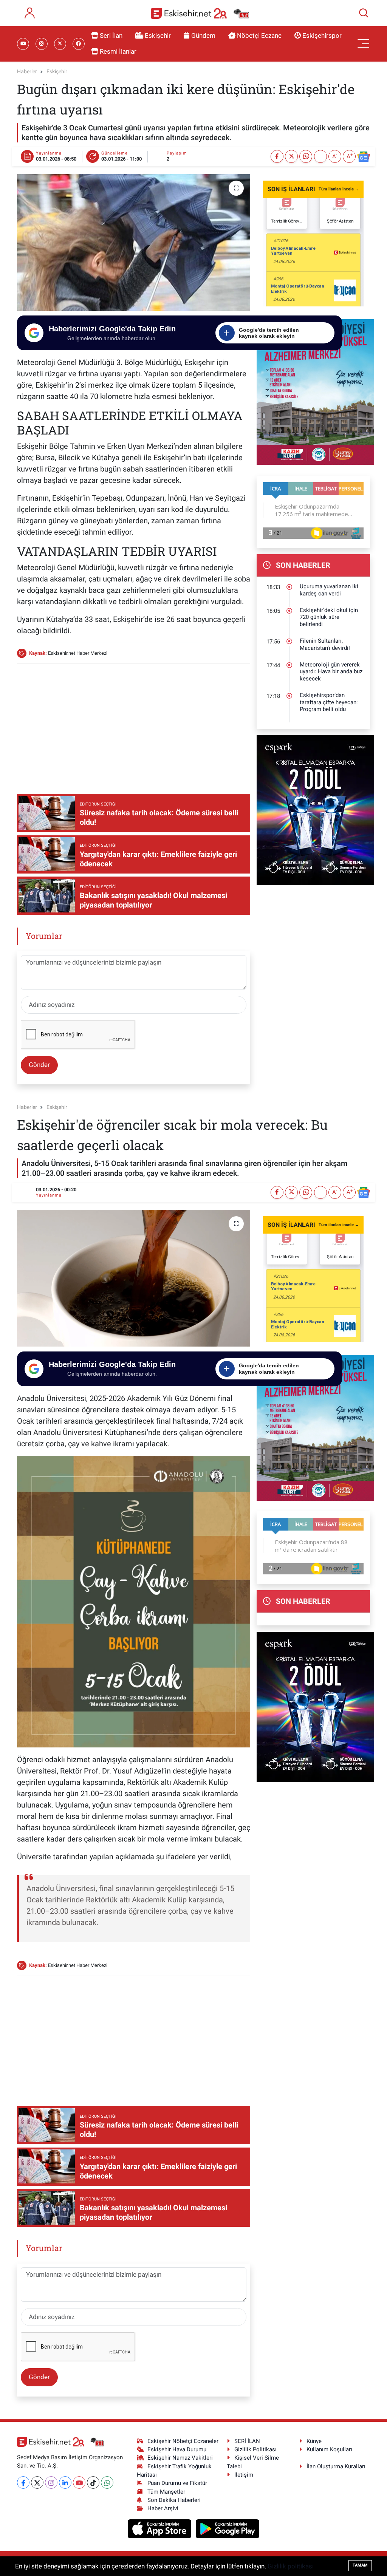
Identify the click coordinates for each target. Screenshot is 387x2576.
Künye (314, 2441)
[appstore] (160, 2528)
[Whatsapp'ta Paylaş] (306, 156)
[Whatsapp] (107, 2482)
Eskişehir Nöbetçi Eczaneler (183, 2441)
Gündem (203, 36)
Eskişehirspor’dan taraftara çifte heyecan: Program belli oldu (329, 702)
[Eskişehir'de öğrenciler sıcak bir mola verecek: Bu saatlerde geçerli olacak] (134, 1278)
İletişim (244, 2475)
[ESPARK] (315, 810)
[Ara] (364, 13)
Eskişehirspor (322, 36)
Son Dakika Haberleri (174, 2500)
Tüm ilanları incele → (339, 189)
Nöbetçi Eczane (259, 36)
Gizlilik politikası (291, 2566)
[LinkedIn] (65, 2482)
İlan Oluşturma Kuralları (336, 2466)
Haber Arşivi (163, 2508)
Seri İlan (111, 36)
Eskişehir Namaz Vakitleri (180, 2458)
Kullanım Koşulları (329, 2449)
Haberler (27, 71)
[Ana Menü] (364, 44)
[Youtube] (79, 2482)
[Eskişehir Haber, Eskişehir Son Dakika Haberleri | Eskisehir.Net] (200, 13)
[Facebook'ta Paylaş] (277, 156)
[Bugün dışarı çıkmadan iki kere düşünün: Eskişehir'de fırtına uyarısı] (134, 243)
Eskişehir (158, 36)
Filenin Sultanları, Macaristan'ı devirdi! (325, 644)
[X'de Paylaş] (291, 156)
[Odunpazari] (315, 391)
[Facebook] (23, 2482)
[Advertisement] (155, 723)
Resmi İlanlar (118, 51)
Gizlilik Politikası (255, 2449)
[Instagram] (51, 2482)
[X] (37, 2482)
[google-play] (228, 2528)
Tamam (360, 2565)
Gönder (39, 1065)
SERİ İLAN (247, 2441)
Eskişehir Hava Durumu (177, 2449)
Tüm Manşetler (166, 2492)
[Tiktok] (93, 2482)
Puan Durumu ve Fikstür (177, 2483)
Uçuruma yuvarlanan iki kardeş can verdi (329, 590)
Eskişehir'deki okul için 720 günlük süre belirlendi (329, 617)
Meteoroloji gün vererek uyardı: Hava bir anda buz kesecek (331, 672)
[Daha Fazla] (320, 156)
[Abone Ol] (364, 157)
